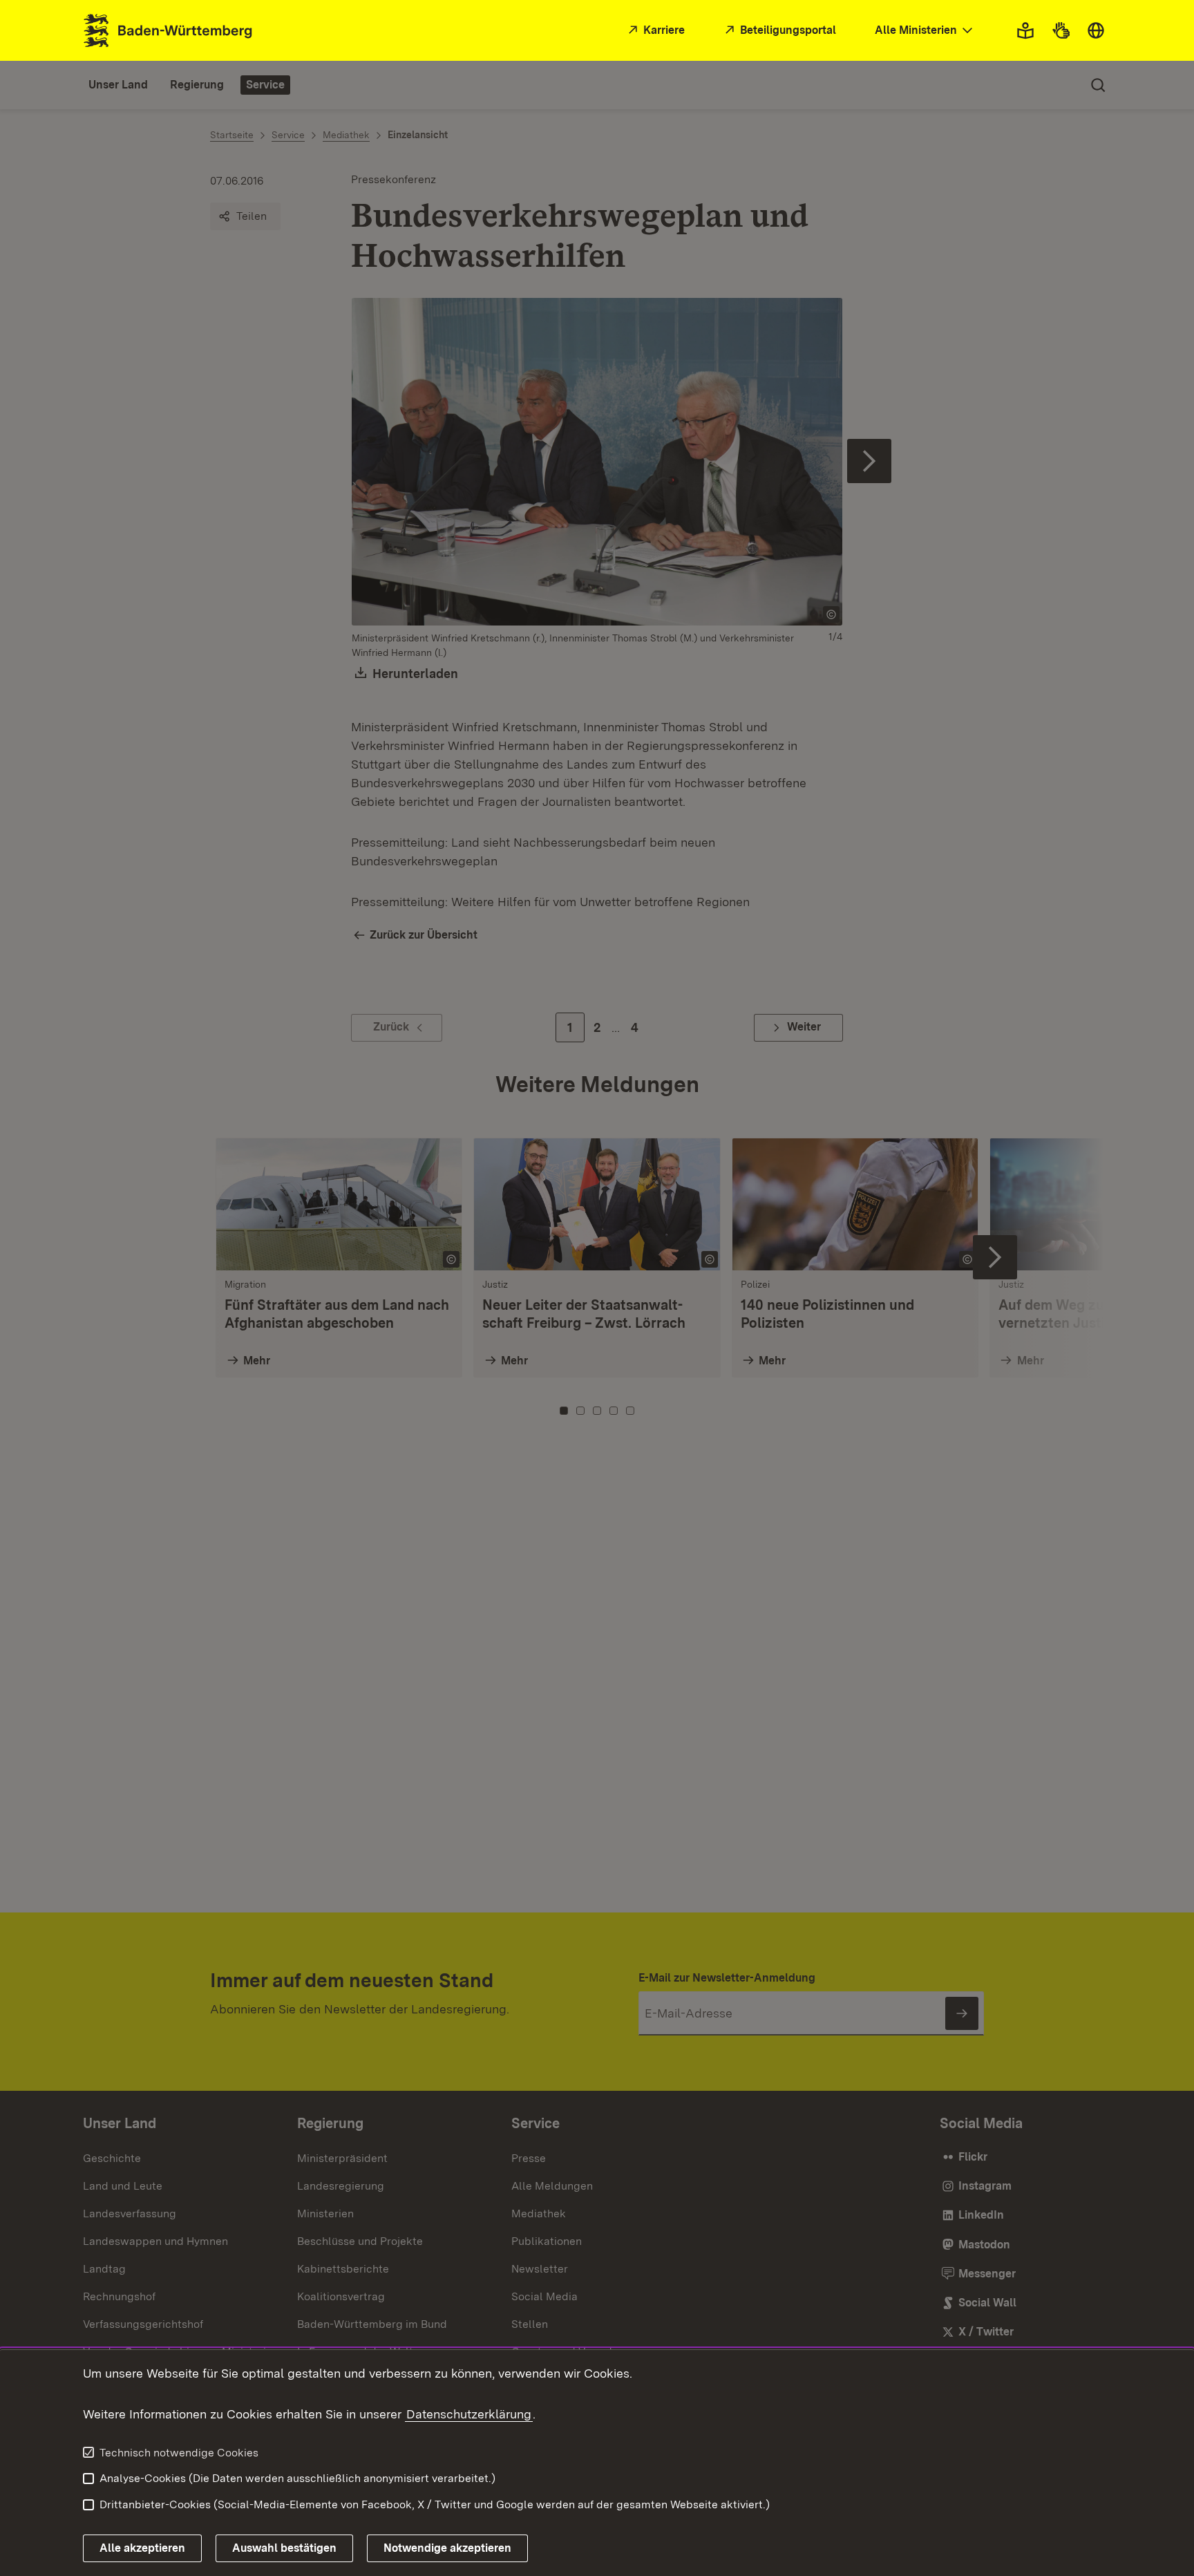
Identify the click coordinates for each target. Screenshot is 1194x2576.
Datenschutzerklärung (469, 2414)
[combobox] (925, 31)
